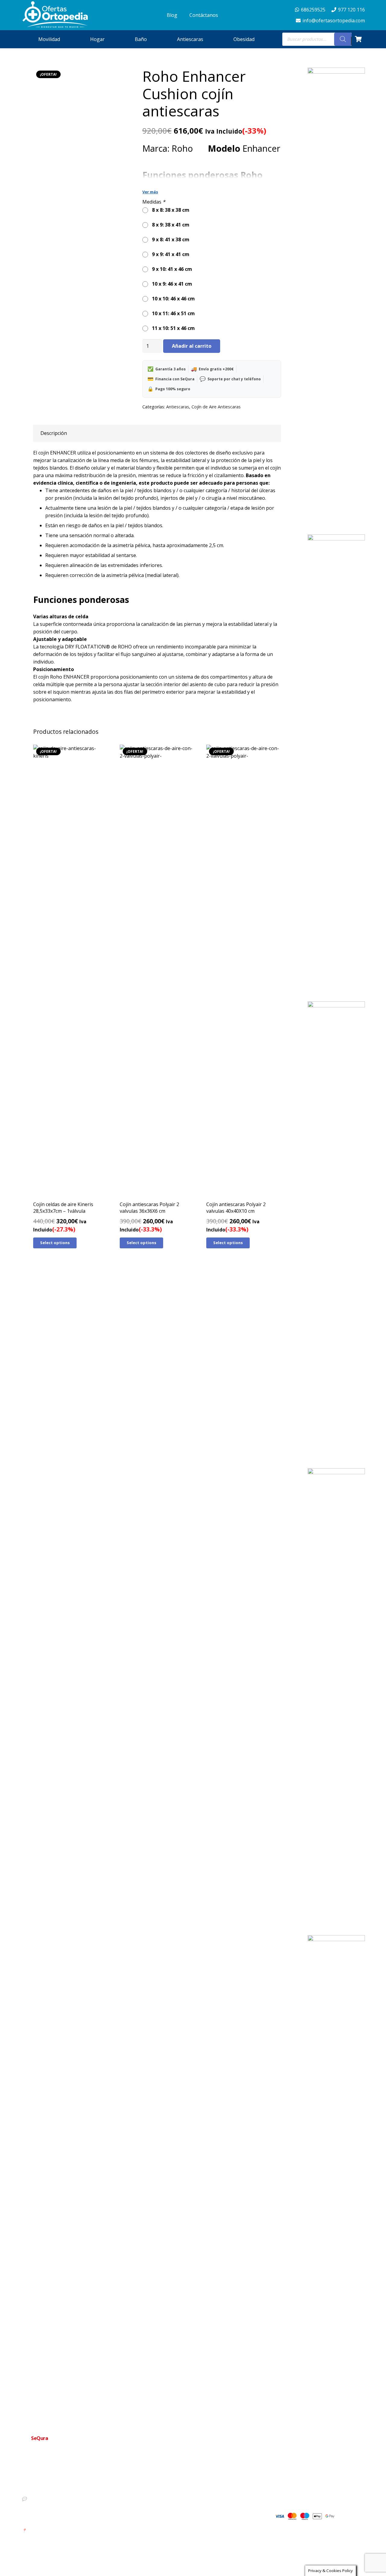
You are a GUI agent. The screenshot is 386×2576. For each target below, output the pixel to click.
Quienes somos (184, 2476)
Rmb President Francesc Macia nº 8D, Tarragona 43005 (78, 2530)
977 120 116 (38, 2488)
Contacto (178, 2486)
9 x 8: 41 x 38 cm (169, 239)
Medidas (154, 202)
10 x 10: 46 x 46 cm (172, 299)
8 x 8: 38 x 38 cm (169, 210)
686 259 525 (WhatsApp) (50, 2498)
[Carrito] (358, 39)
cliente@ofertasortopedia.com (55, 2519)
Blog (174, 2524)
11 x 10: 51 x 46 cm (172, 328)
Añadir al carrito (192, 346)
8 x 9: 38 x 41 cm (169, 225)
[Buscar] (343, 39)
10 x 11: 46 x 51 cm (172, 313)
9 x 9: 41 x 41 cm (169, 254)
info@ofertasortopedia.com (53, 2509)
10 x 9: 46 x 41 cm (171, 284)
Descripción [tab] (54, 433)
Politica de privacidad (189, 2495)
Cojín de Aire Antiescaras (216, 407)
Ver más (150, 192)
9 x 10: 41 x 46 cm (171, 269)
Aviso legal (180, 2515)
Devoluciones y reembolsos (195, 2505)
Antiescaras (178, 407)
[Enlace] (55, 15)
